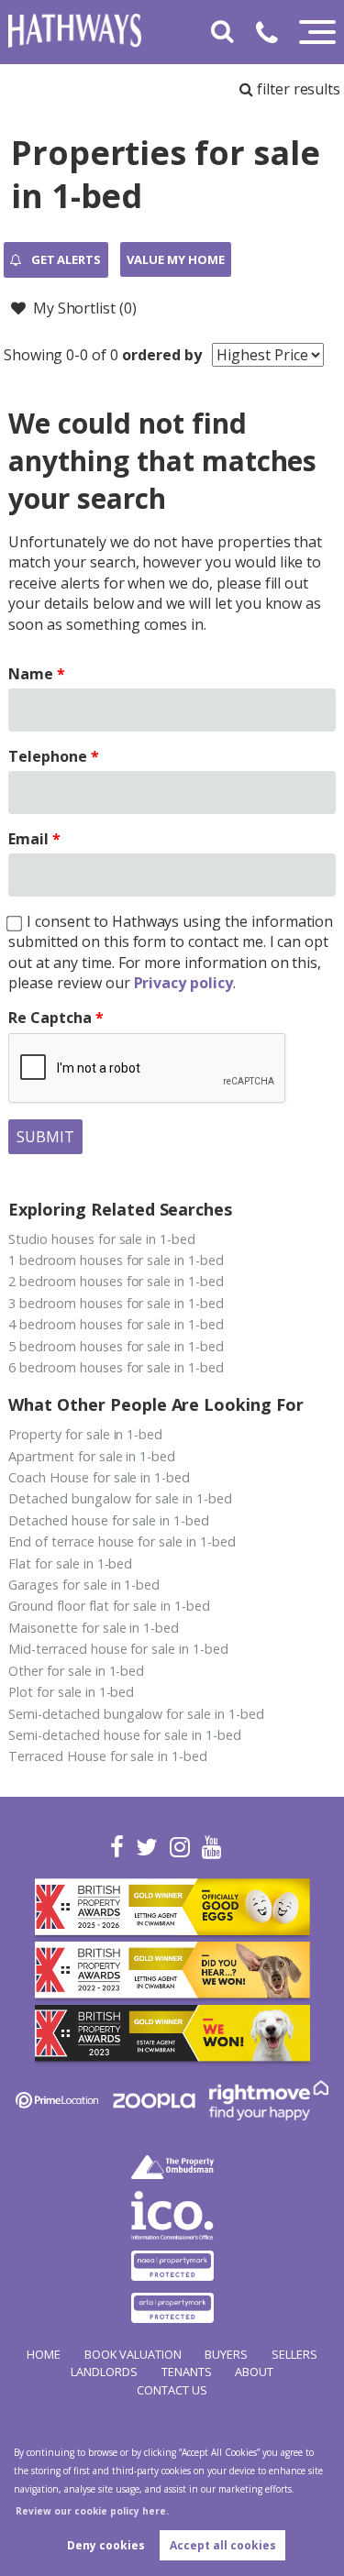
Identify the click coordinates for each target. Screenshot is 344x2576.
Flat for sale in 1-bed (70, 1563)
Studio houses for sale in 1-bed (102, 1239)
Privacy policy (183, 983)
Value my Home (175, 259)
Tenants (187, 2372)
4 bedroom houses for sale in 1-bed (116, 1324)
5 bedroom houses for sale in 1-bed (116, 1346)
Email (28, 839)
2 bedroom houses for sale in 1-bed (116, 1281)
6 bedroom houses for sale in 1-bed (116, 1367)
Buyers (226, 2354)
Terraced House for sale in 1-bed (107, 1756)
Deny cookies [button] (106, 2545)
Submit (45, 1137)
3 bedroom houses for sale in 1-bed (116, 1303)
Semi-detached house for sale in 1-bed (124, 1735)
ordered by (162, 355)
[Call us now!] (274, 36)
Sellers (294, 2354)
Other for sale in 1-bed (76, 1671)
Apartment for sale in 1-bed (92, 1456)
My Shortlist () (85, 308)
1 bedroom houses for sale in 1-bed (116, 1260)
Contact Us (172, 2390)
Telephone (48, 756)
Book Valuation (133, 2354)
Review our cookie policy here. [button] (92, 2511)
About (254, 2372)
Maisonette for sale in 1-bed (94, 1628)
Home (44, 2354)
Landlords (104, 2372)
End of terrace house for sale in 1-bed (122, 1541)
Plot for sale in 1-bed (71, 1692)
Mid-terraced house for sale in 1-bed (118, 1649)
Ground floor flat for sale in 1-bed (109, 1606)
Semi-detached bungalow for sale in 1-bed (136, 1714)
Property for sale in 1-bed (85, 1434)
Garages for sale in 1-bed (84, 1585)
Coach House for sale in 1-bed (99, 1477)
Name (31, 674)
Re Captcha (50, 1018)
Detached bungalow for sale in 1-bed (120, 1498)
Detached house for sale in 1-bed (108, 1520)
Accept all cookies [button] (223, 2545)
